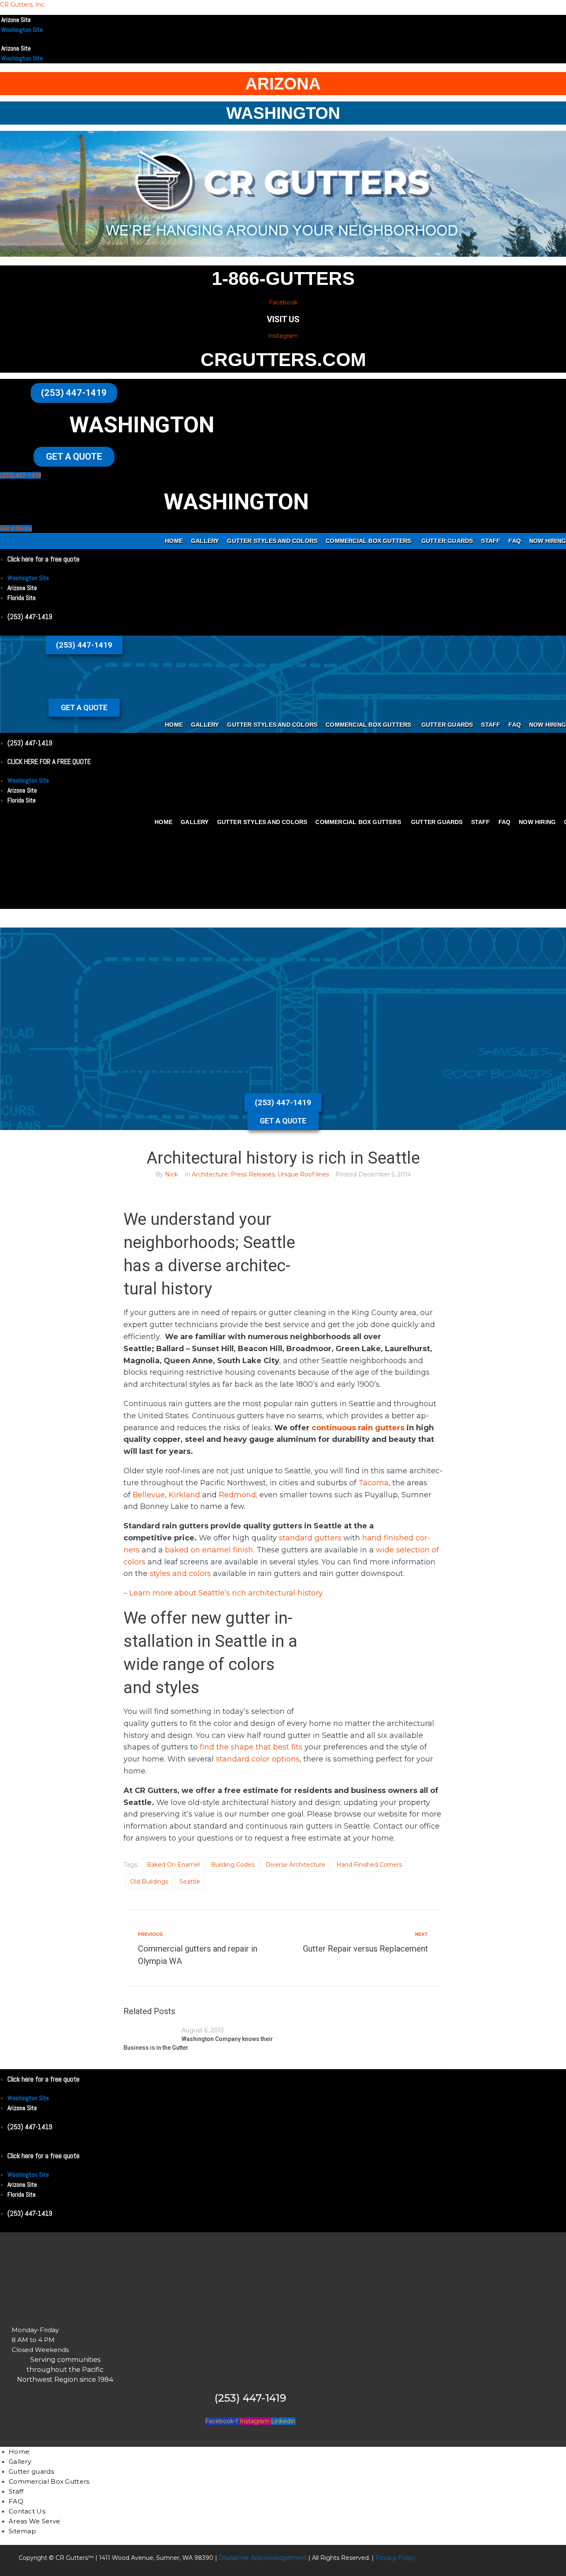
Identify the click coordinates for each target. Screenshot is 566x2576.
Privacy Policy (395, 2558)
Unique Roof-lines (303, 1174)
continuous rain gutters (357, 1428)
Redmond (237, 1495)
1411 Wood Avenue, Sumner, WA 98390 (156, 2558)
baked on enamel (173, 1865)
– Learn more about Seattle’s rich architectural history (223, 1593)
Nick (171, 1174)
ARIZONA (283, 84)
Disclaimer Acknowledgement (263, 2558)
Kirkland (184, 1495)
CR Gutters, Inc (22, 5)
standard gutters (309, 1538)
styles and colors (179, 1574)
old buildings (149, 1882)
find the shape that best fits (251, 1747)
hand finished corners (369, 1865)
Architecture (210, 1174)
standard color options (258, 1759)
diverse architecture (295, 1865)
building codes (233, 1865)
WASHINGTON (283, 113)
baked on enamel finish (209, 1550)
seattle (190, 1882)
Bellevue (149, 1495)
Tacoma (374, 1483)
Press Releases (253, 1174)
